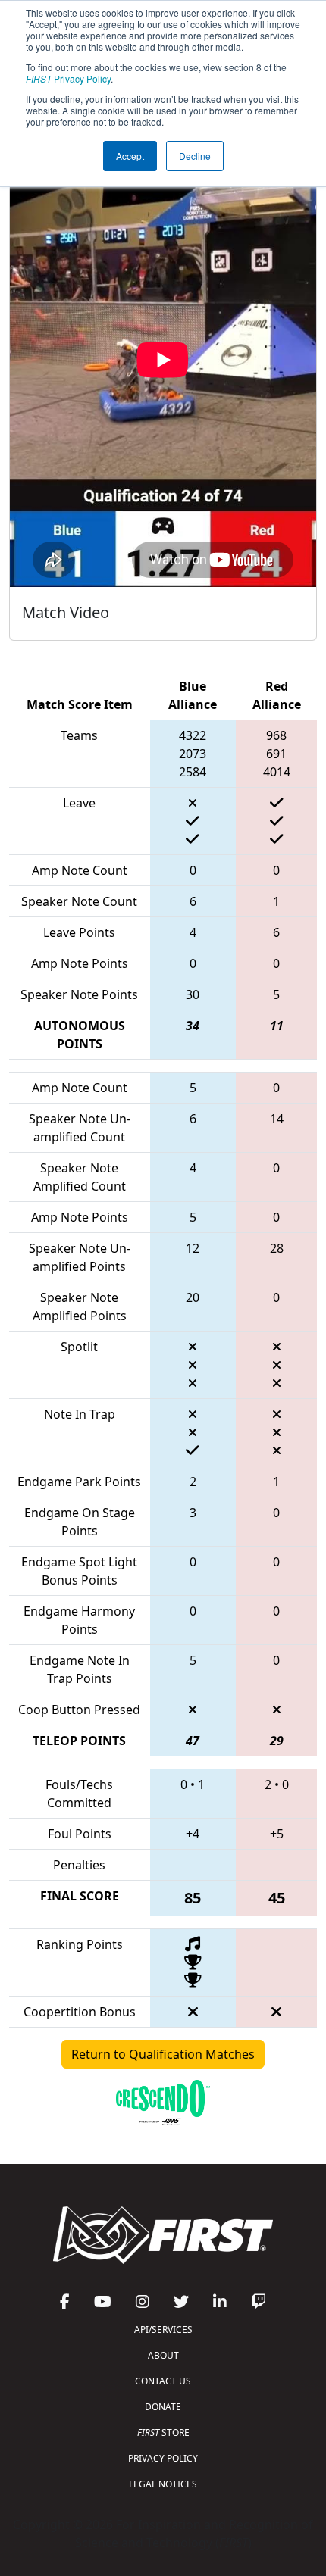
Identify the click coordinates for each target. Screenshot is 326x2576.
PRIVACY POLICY (163, 2458)
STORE (163, 2432)
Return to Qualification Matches (163, 2054)
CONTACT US (163, 2381)
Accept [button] (130, 156)
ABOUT (163, 2355)
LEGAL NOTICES (163, 2484)
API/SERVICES (163, 2329)
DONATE (163, 2407)
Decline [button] (195, 156)
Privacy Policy (68, 78)
